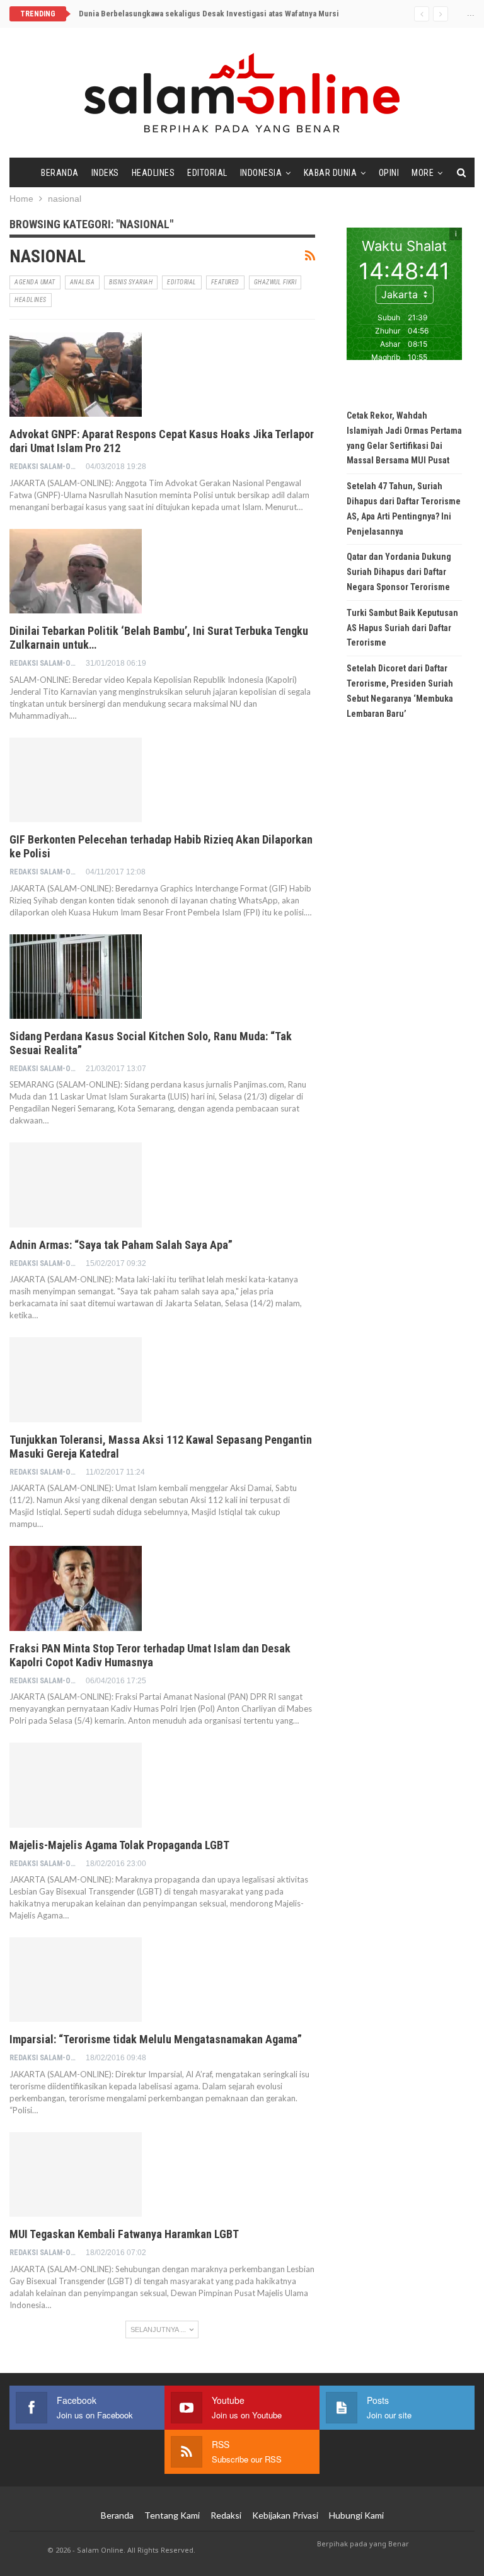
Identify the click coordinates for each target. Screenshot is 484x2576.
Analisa (83, 282)
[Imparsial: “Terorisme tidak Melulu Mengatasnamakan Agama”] (76, 1980)
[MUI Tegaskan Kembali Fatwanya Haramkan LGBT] (76, 2174)
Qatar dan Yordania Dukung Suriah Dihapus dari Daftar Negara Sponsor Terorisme (399, 572)
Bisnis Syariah (131, 282)
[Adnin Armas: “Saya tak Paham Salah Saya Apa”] (76, 1185)
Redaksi (226, 2515)
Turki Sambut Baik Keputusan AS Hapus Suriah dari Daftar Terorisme (402, 628)
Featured (225, 282)
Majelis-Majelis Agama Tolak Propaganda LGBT (119, 1845)
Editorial (207, 173)
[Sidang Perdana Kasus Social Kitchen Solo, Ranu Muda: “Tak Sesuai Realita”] (76, 977)
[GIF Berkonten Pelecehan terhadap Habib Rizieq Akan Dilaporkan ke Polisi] (76, 780)
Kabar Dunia (331, 173)
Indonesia (261, 173)
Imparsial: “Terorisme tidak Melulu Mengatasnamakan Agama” (156, 2039)
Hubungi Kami (356, 2515)
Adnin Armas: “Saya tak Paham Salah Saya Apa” (121, 1245)
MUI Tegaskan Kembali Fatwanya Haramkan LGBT (124, 2234)
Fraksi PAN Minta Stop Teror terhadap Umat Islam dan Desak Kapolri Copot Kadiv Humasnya (150, 1655)
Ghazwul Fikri (275, 282)
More (423, 173)
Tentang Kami (172, 2515)
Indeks (105, 173)
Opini (389, 173)
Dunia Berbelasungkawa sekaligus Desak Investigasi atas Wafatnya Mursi (209, 14)
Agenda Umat (35, 282)
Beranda (60, 173)
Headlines (153, 173)
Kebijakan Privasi (285, 2515)
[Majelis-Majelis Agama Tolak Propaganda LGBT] (76, 1785)
